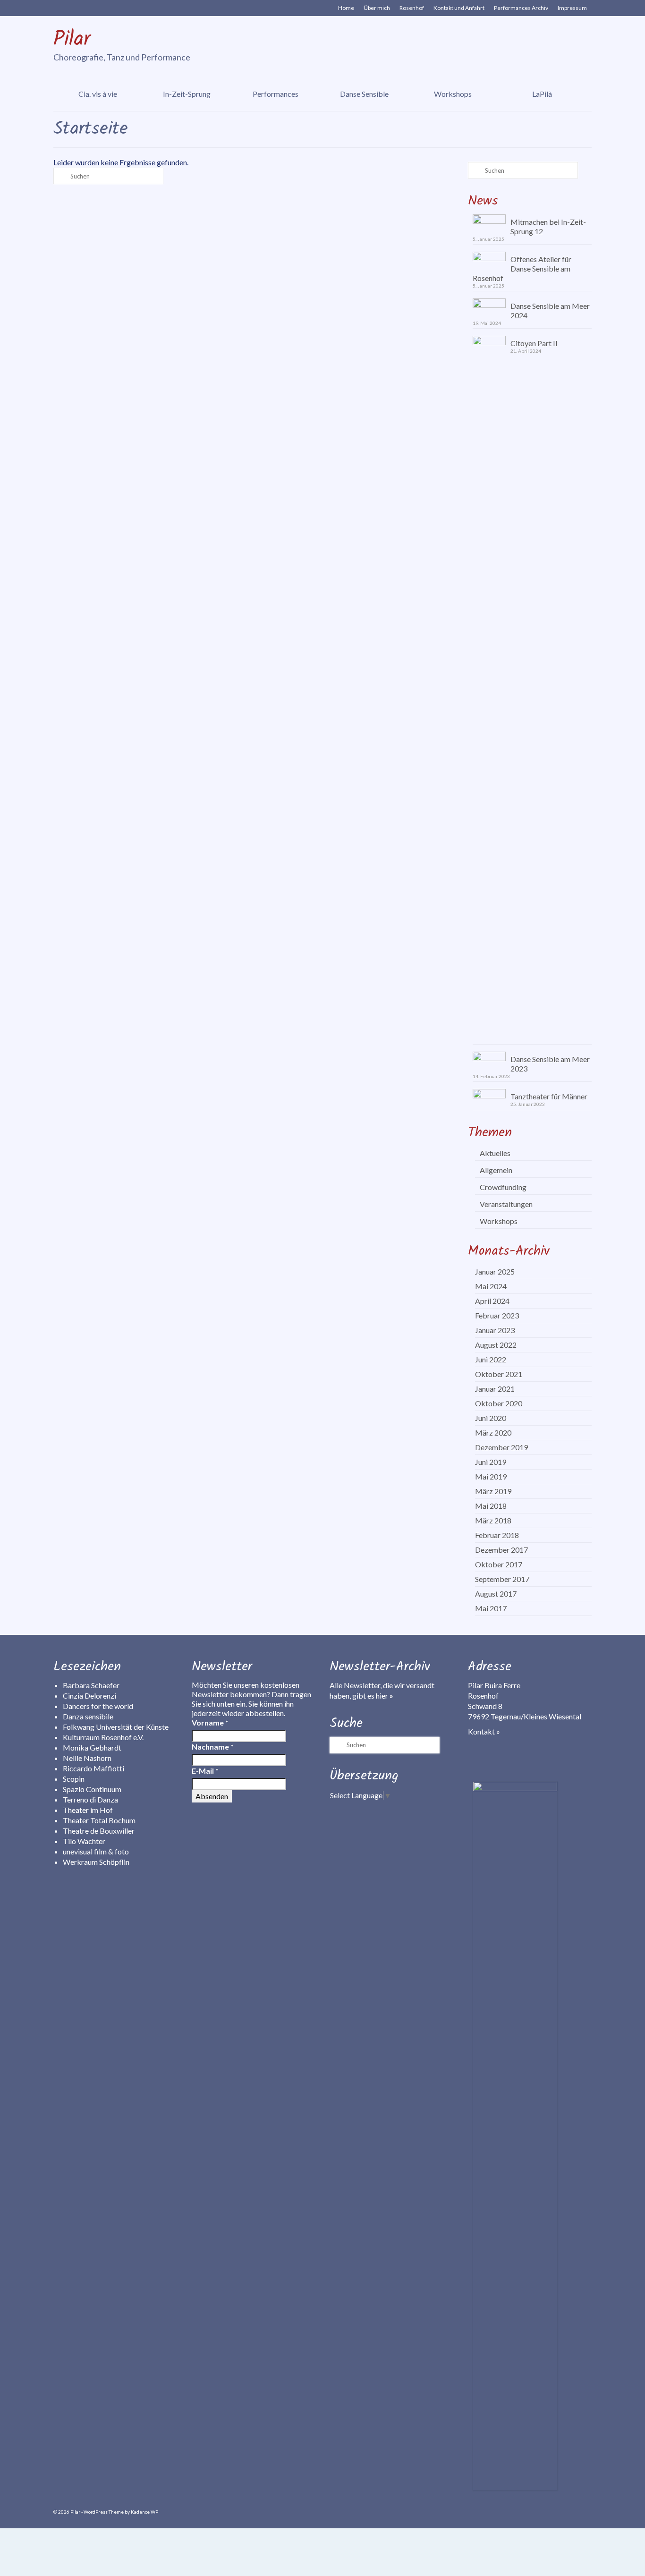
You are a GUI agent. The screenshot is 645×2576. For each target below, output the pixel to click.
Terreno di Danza (90, 1799)
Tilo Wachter (84, 1841)
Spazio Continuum (92, 1789)
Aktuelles (495, 1153)
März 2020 (493, 1433)
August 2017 (496, 1594)
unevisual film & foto (96, 1851)
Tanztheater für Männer (549, 1096)
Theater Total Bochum (99, 1820)
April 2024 (492, 1301)
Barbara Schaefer (91, 1685)
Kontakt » (484, 1731)
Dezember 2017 (501, 1550)
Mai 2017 (491, 1608)
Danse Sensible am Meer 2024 (550, 310)
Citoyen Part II (534, 343)
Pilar (72, 40)
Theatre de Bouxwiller (99, 1831)
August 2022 (496, 1345)
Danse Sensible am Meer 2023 (550, 1064)
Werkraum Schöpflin (96, 1862)
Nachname (213, 1747)
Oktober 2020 (499, 1403)
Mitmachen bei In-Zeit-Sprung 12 (548, 226)
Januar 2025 (495, 1271)
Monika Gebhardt (92, 1747)
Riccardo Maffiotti (93, 1768)
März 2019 (493, 1491)
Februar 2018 (497, 1535)
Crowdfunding (503, 1187)
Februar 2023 (497, 1315)
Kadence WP (144, 2512)
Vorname (210, 1722)
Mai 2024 (491, 1286)
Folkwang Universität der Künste (116, 1727)
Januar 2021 (495, 1389)
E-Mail (205, 1771)
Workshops (499, 1221)
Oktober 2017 (499, 1564)
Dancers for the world (98, 1706)
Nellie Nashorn (87, 1758)
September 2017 (502, 1579)
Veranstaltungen (506, 1204)
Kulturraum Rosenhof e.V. (103, 1737)
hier (385, 1696)
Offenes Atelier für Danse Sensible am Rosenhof (522, 268)
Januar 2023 (495, 1330)
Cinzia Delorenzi (89, 1696)
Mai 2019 (491, 1476)
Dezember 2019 (501, 1447)
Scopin (74, 1779)
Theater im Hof (88, 1810)
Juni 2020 (491, 1418)
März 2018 (493, 1520)
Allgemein (496, 1170)
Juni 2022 (491, 1359)
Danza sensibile (88, 1716)
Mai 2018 (491, 1506)
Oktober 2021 (499, 1374)
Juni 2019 (491, 1462)
